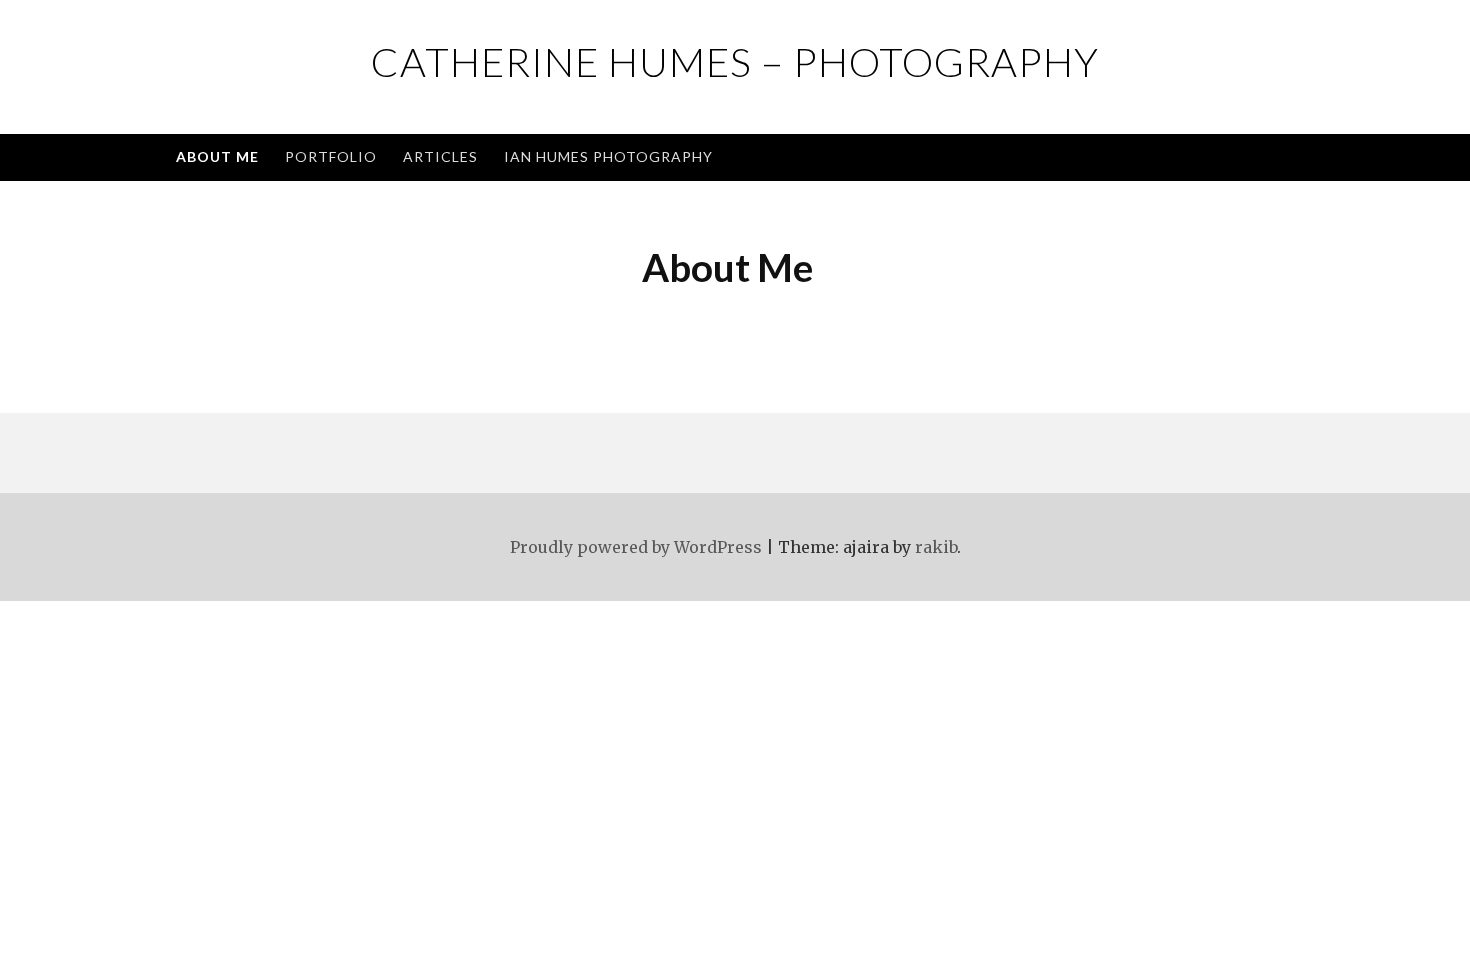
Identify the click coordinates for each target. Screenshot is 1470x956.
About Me (217, 156)
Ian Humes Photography (608, 156)
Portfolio (331, 156)
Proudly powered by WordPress (636, 547)
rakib (936, 547)
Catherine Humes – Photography (735, 62)
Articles (440, 156)
